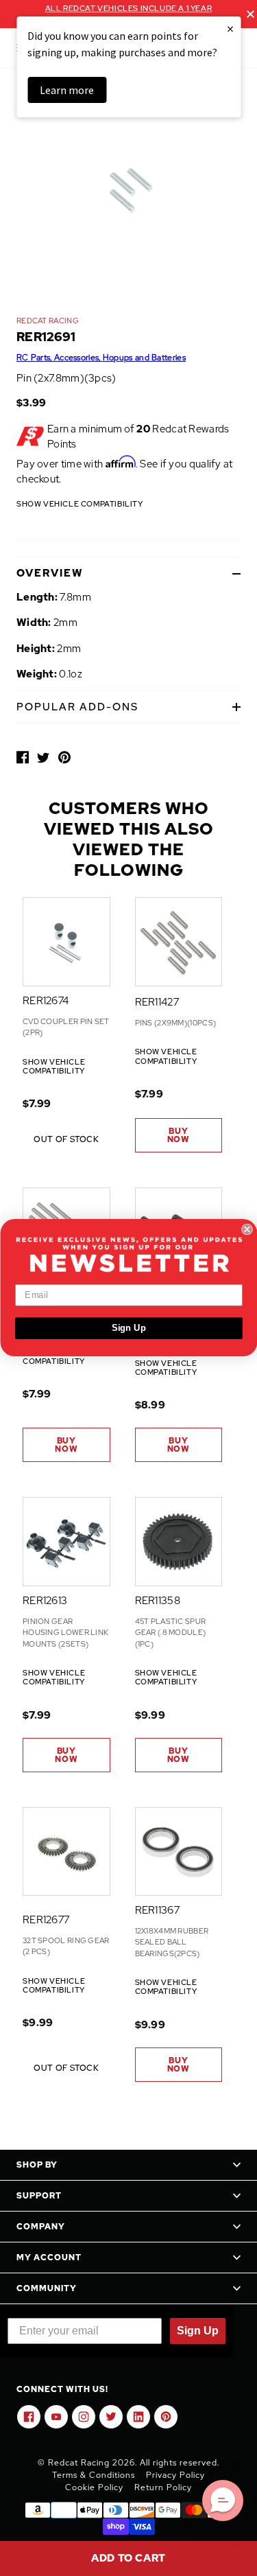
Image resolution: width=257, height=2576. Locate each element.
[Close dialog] (247, 1230)
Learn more (67, 90)
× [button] (230, 28)
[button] (223, 2500)
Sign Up (128, 1328)
